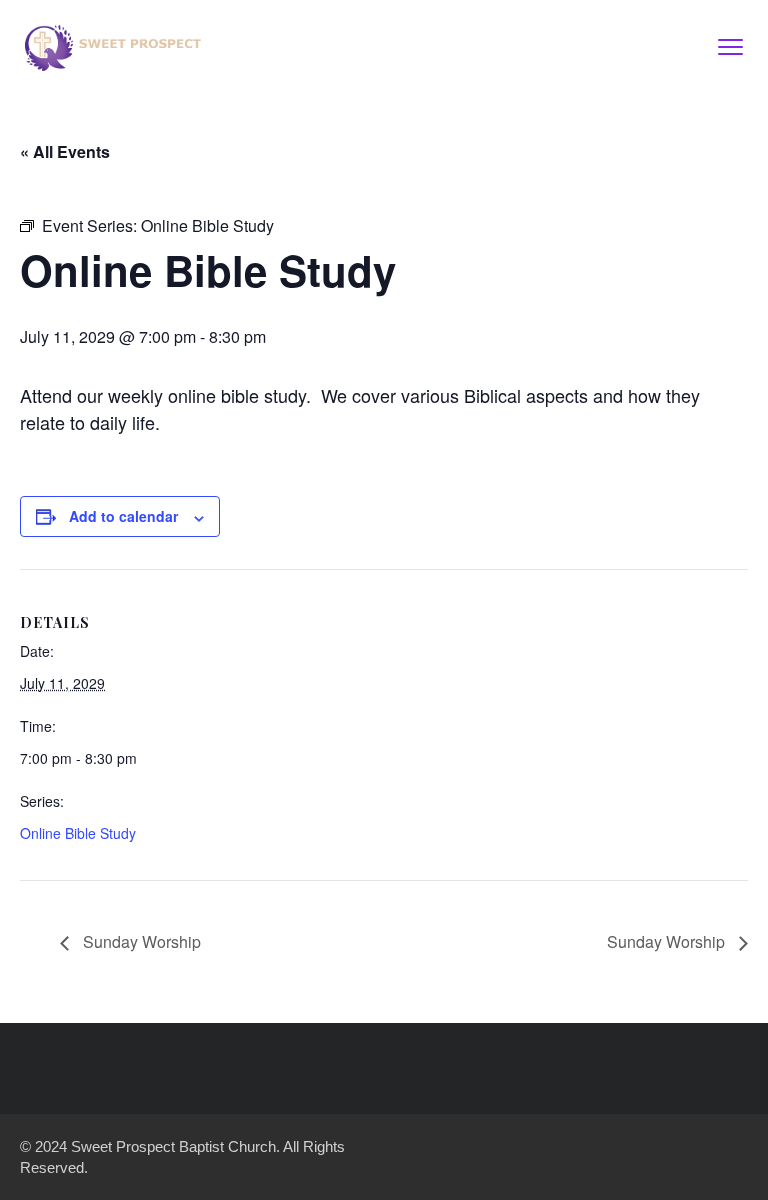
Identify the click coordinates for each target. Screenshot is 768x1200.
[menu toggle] (730, 46)
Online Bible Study (78, 833)
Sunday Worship (140, 941)
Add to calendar (123, 516)
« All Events (65, 151)
